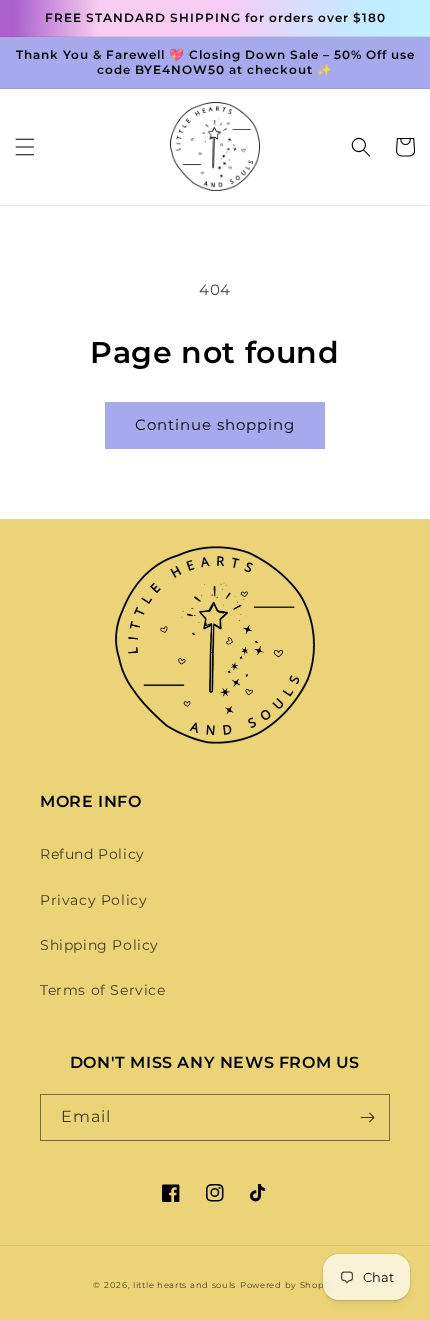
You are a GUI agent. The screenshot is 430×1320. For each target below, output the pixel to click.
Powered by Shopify (288, 1285)
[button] (25, 147)
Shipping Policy (99, 945)
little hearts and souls (184, 1285)
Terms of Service (103, 990)
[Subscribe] (367, 1117)
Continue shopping (215, 424)
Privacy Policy (93, 900)
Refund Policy (92, 854)
